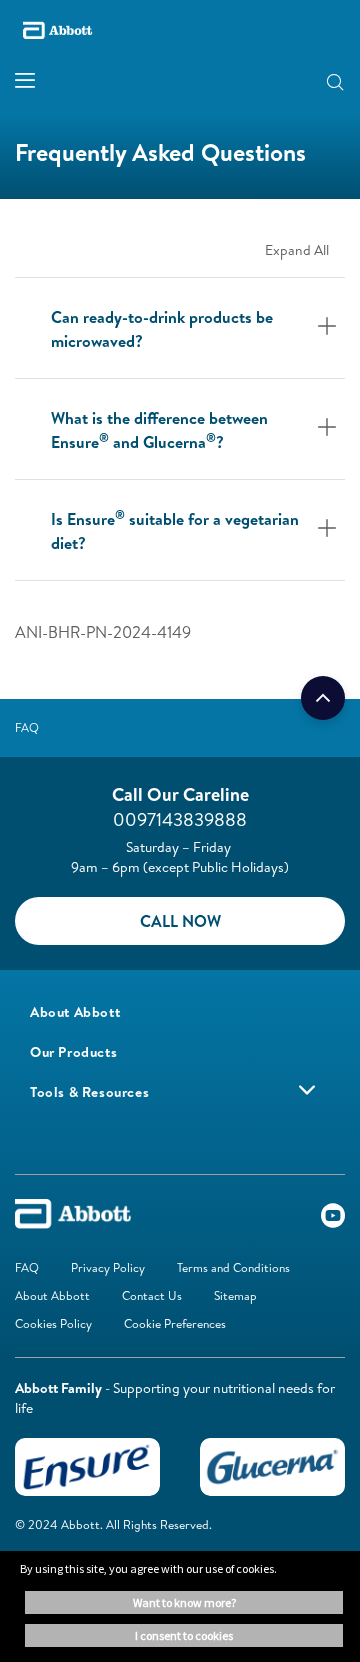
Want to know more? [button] (184, 1602)
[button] (303, 81)
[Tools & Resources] (307, 1090)
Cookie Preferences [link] (175, 1323)
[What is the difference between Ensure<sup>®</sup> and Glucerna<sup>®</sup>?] (328, 429)
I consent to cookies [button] (184, 1635)
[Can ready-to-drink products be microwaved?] (328, 328)
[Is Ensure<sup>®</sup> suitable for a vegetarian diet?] (328, 530)
